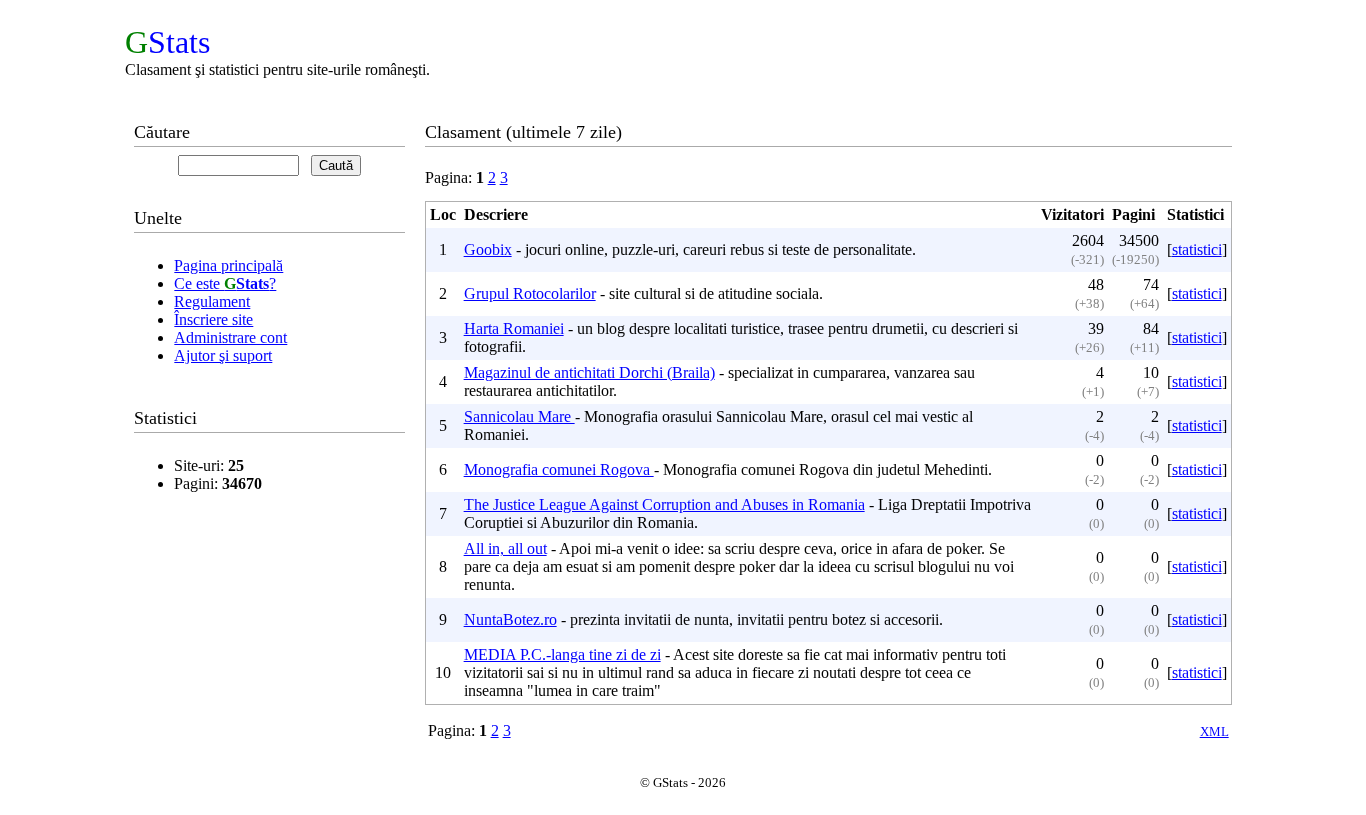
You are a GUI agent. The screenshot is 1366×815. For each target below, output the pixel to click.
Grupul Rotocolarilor (530, 293)
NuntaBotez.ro (510, 619)
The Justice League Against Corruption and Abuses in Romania (664, 504)
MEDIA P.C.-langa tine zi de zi (562, 654)
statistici (1197, 249)
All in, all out (505, 548)
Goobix (488, 249)
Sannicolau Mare (519, 416)
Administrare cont (230, 337)
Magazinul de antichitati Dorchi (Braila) (589, 372)
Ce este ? (225, 283)
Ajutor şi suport (223, 355)
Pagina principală (228, 265)
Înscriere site (213, 319)
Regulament (212, 301)
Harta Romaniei (514, 328)
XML (1214, 731)
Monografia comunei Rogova (559, 469)
